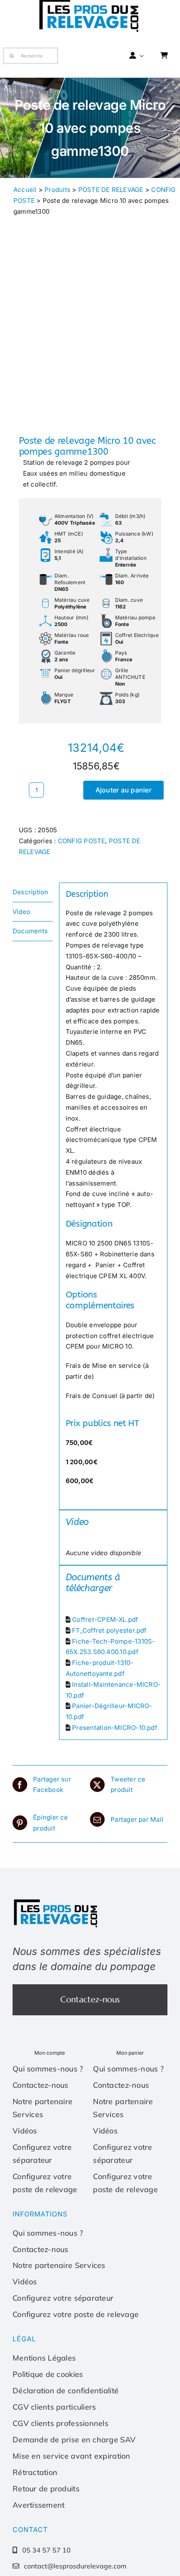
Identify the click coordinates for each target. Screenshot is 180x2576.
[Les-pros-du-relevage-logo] (57, 1901)
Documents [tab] (30, 931)
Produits (57, 190)
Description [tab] (30, 892)
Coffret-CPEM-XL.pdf (105, 1619)
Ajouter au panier (123, 790)
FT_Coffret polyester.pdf (109, 1630)
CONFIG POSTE (82, 841)
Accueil (25, 190)
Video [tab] (21, 912)
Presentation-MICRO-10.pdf (115, 1728)
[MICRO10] (90, 342)
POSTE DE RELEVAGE (111, 190)
